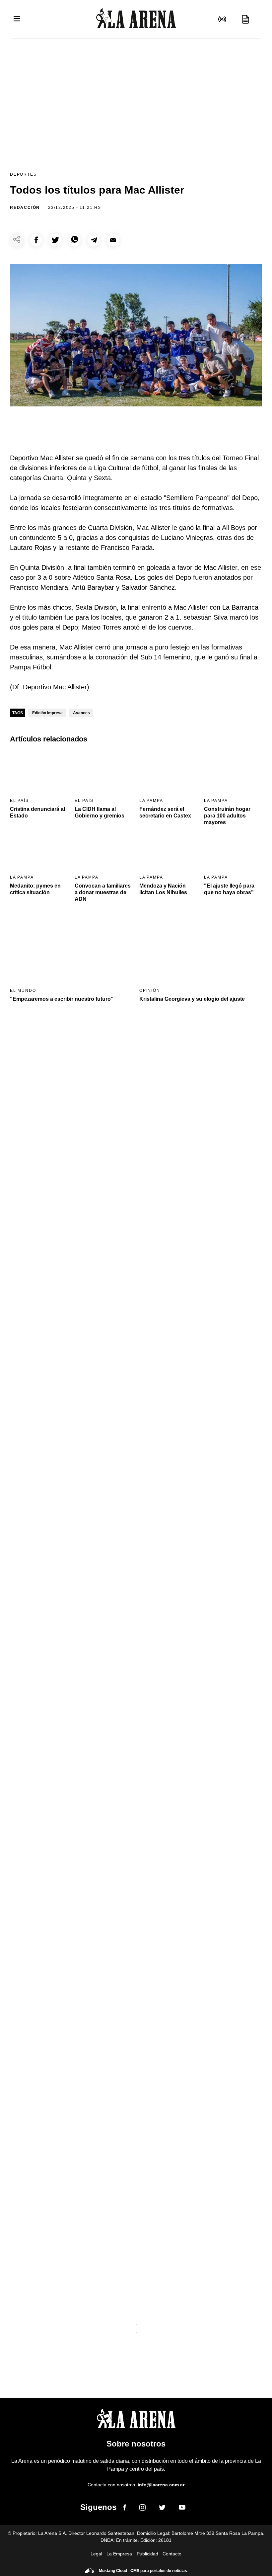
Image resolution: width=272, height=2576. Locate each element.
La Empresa (119, 2554)
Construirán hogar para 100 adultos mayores (227, 816)
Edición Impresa (47, 713)
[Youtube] (182, 2508)
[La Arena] (136, 19)
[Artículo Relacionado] (39, 772)
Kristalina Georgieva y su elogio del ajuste (192, 999)
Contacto (172, 2554)
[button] (36, 240)
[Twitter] (162, 2509)
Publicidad (147, 2554)
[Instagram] (142, 2509)
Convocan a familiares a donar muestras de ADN (103, 892)
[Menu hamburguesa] (17, 19)
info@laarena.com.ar (161, 2485)
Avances (81, 713)
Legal (96, 2554)
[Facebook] (125, 2509)
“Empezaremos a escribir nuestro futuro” (62, 999)
